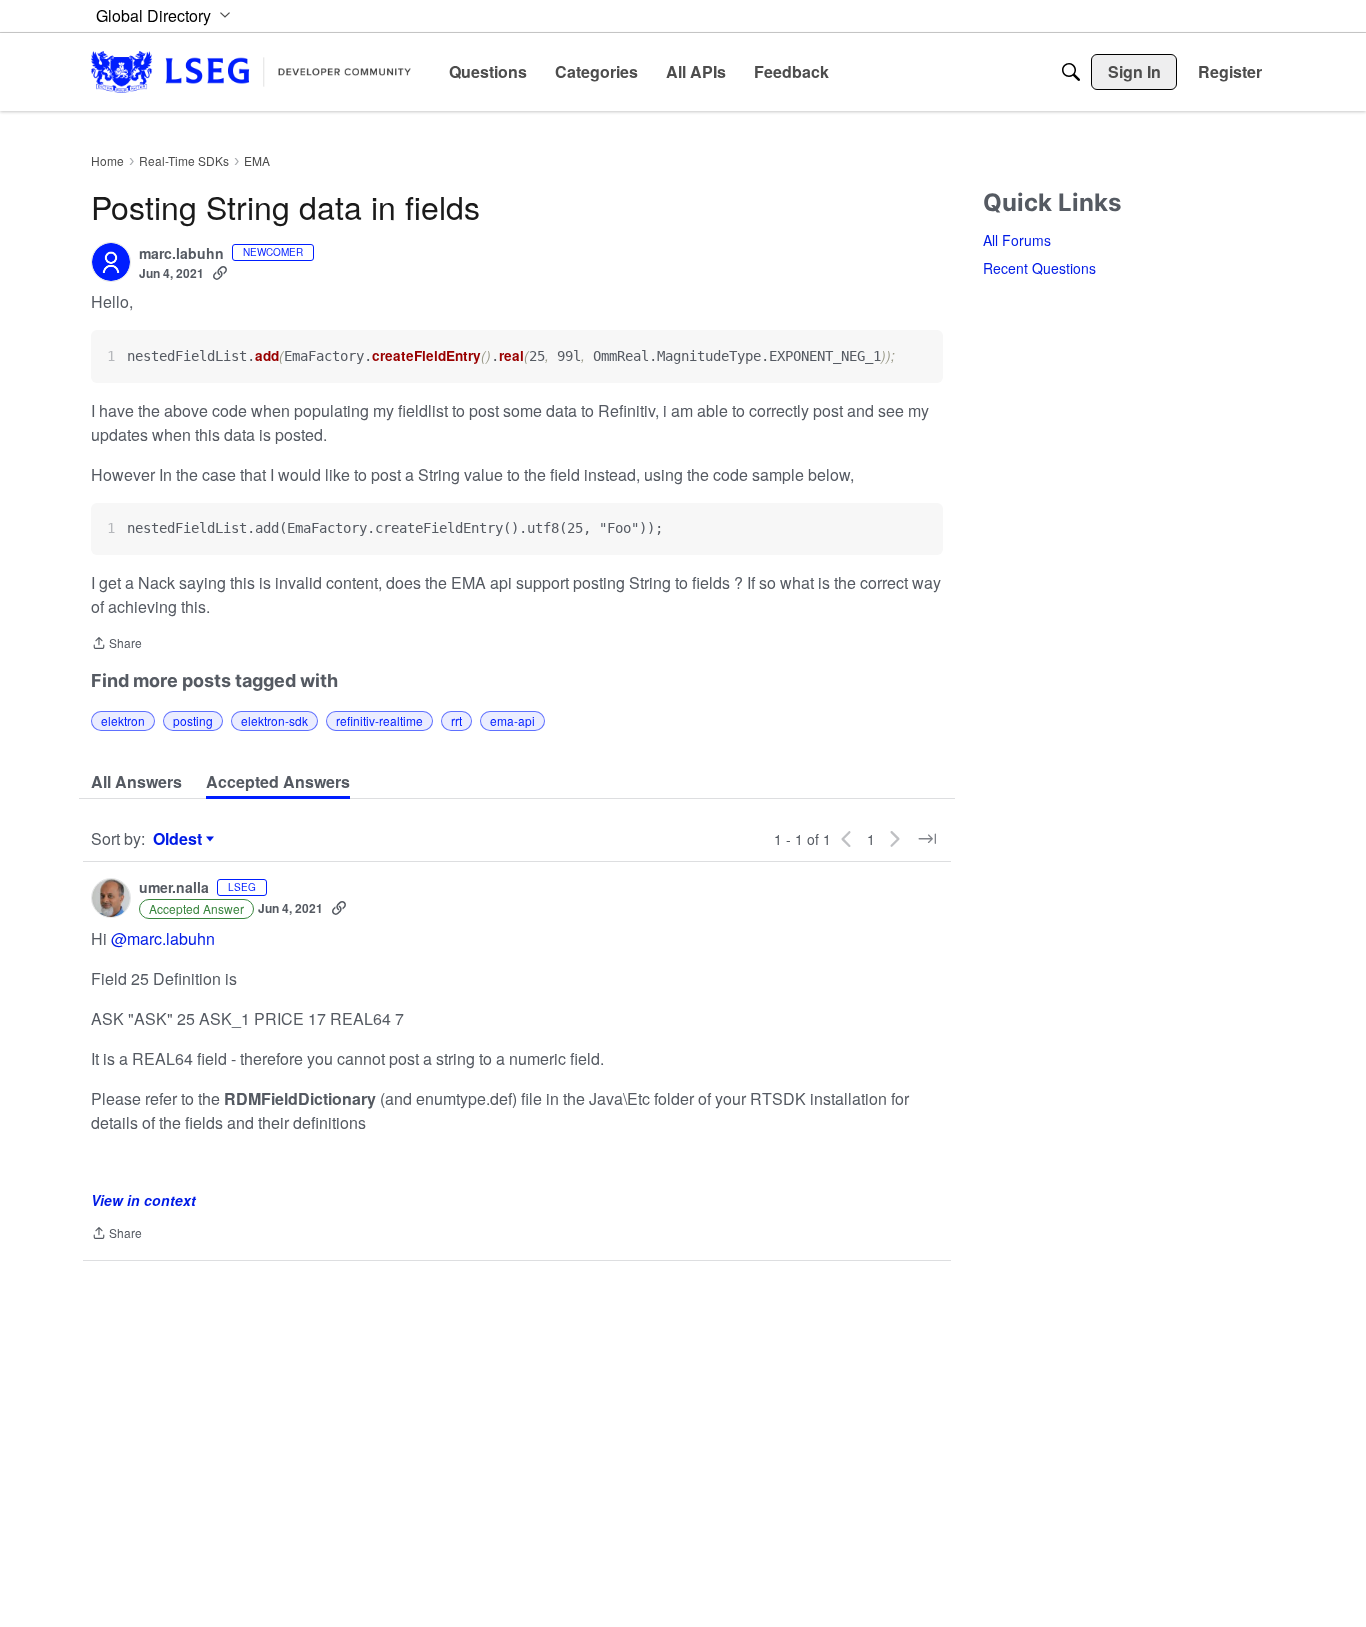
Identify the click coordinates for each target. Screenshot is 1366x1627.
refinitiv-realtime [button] (379, 720)
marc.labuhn (181, 254)
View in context (143, 1200)
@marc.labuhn (163, 938)
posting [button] (193, 720)
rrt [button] (456, 720)
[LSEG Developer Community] (251, 71)
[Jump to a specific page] (927, 839)
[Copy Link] (220, 273)
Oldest (180, 839)
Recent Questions (1039, 268)
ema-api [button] (512, 720)
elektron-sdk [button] (274, 720)
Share (116, 644)
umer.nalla (174, 888)
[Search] (1071, 72)
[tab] (136, 782)
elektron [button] (123, 720)
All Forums (1017, 240)
